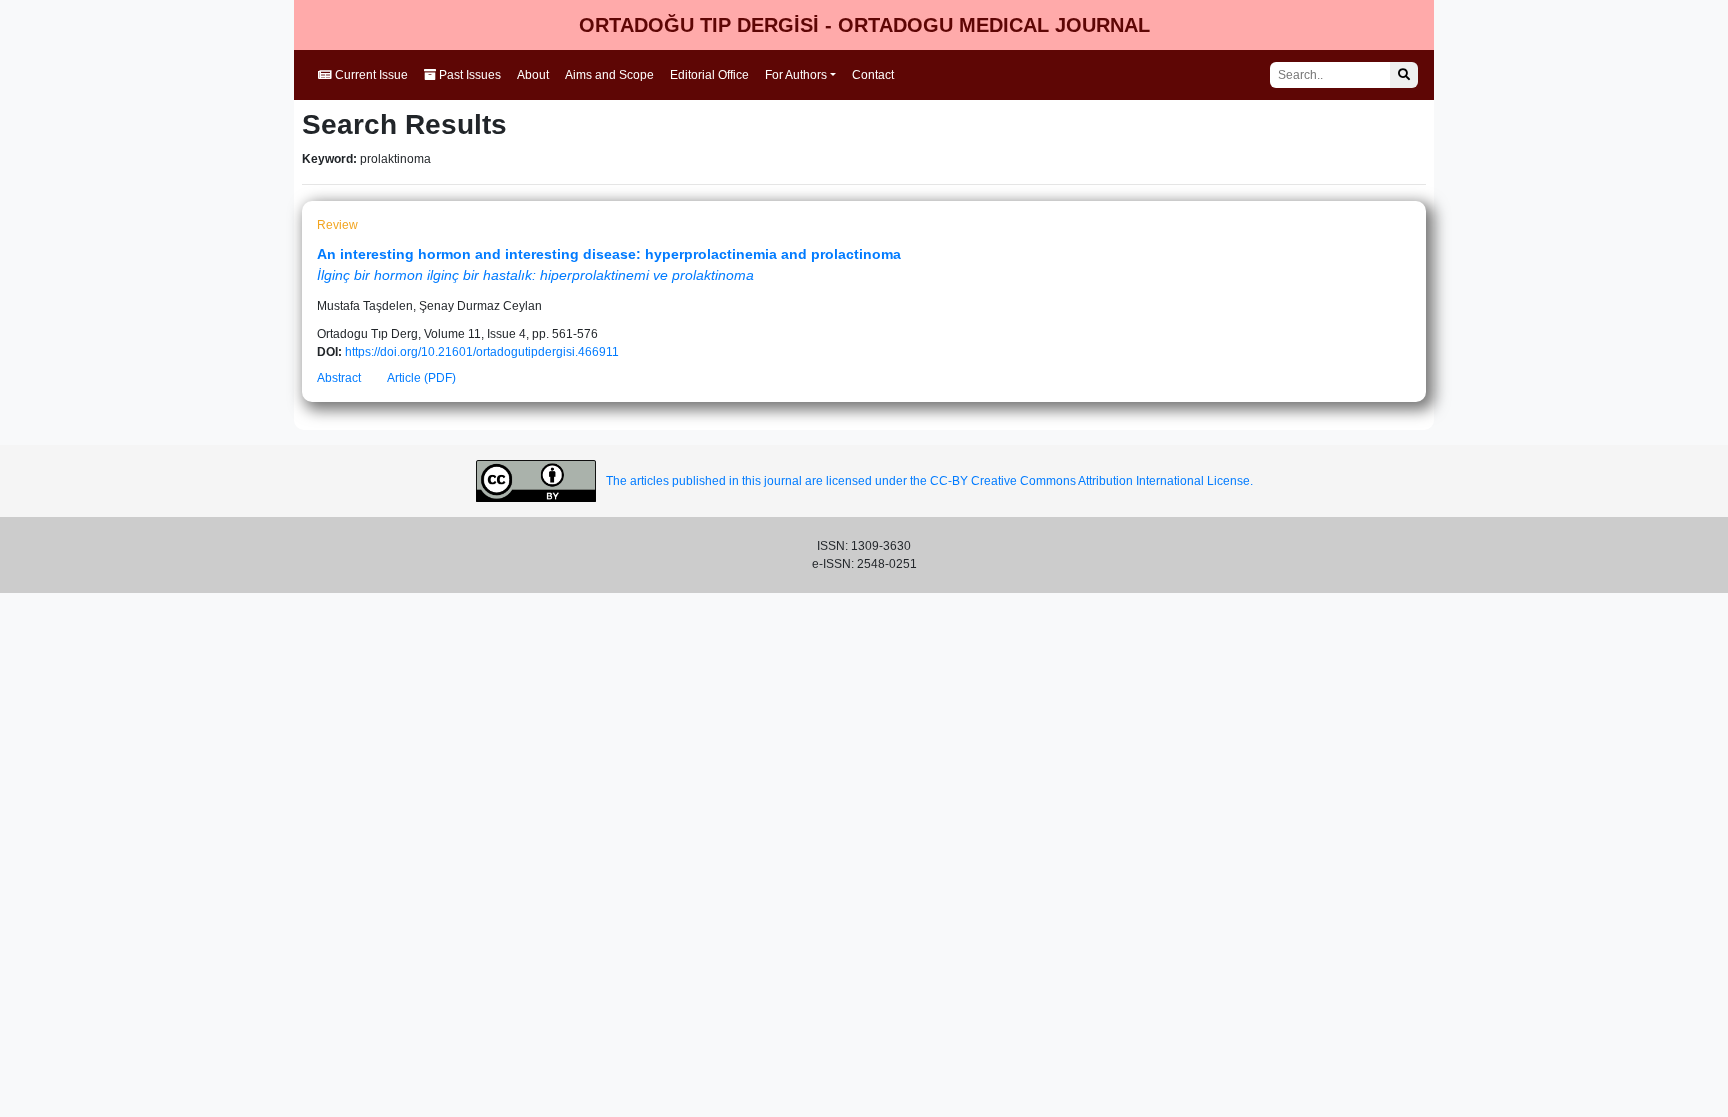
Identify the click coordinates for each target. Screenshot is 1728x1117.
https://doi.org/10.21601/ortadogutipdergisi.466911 (482, 352)
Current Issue (370, 75)
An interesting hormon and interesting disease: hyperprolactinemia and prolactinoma (609, 254)
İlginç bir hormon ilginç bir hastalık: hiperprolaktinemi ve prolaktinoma (535, 275)
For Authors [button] (796, 75)
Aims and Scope (609, 75)
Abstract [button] (339, 378)
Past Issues (468, 75)
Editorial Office (709, 75)
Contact (873, 75)
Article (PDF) (421, 378)
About (533, 75)
